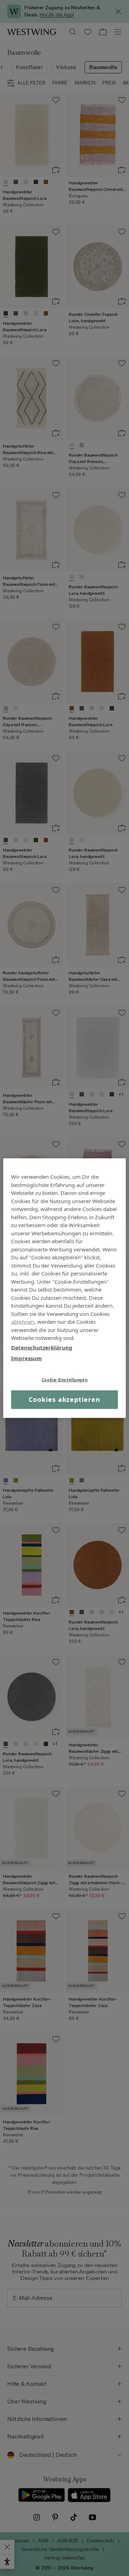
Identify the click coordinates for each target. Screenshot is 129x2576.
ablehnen (23, 1322)
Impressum (27, 1358)
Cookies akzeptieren (64, 1399)
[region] (64, 1288)
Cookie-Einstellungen (64, 1379)
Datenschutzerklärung (42, 1347)
